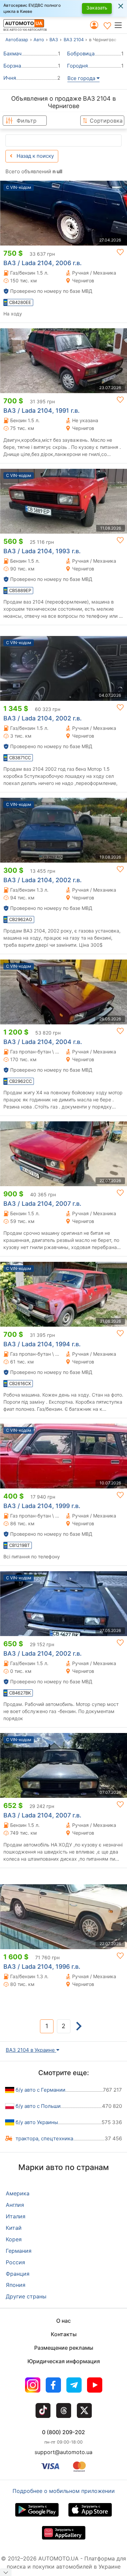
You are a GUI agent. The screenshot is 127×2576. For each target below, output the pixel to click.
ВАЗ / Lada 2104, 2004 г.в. (43, 1042)
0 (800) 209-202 (63, 2432)
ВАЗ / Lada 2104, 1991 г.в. (41, 411)
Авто (39, 40)
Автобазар (17, 40)
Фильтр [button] (27, 121)
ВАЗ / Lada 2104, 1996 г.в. (42, 1967)
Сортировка (106, 121)
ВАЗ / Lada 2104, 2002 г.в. (43, 718)
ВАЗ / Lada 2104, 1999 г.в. (42, 1506)
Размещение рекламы (64, 2348)
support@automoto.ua (63, 2452)
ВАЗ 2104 (74, 40)
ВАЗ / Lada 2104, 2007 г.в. (42, 1204)
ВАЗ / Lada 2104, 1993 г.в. (42, 551)
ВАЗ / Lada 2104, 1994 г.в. (42, 1344)
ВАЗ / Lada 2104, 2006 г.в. (43, 263)
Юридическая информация (64, 2361)
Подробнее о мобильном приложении (64, 2491)
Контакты (64, 2334)
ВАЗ (54, 40)
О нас (63, 2321)
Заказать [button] (97, 8)
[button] (120, 25)
